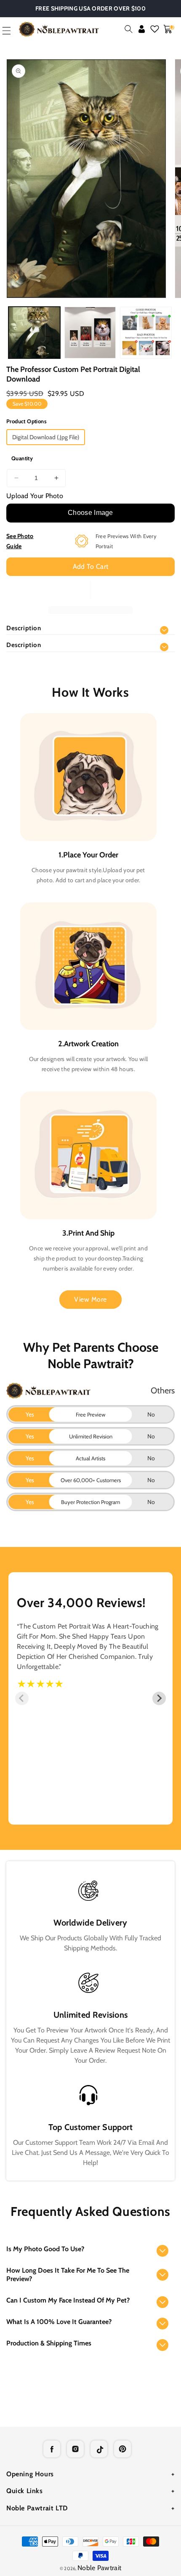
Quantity (22, 458)
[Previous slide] (22, 1698)
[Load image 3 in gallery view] (146, 333)
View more (90, 1299)
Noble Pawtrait (99, 2568)
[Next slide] (159, 1698)
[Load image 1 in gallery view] (34, 333)
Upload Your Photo (35, 496)
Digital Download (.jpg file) (46, 437)
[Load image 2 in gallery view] (90, 333)
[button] (129, 29)
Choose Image (90, 513)
